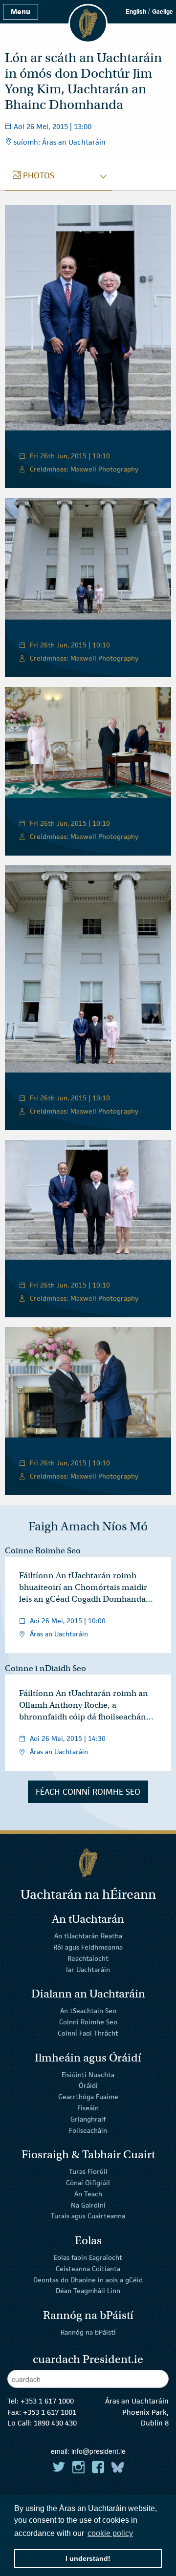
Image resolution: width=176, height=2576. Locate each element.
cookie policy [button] (110, 2533)
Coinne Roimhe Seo (43, 1551)
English (136, 11)
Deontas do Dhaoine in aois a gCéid (88, 2279)
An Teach (88, 2194)
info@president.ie (99, 2451)
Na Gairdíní (88, 2205)
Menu (21, 11)
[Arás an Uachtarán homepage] (88, 1863)
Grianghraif (88, 2119)
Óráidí (88, 2085)
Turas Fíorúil (88, 2171)
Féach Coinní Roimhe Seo (88, 1792)
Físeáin (88, 2108)
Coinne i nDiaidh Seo (45, 1668)
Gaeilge (163, 11)
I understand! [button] (88, 2558)
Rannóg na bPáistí (88, 2332)
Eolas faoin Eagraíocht (88, 2257)
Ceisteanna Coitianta (88, 2269)
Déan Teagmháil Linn (88, 2291)
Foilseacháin (88, 2130)
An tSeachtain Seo (88, 2011)
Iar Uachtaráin (88, 1970)
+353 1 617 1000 (47, 2401)
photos (38, 175)
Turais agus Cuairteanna (88, 2216)
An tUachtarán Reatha (88, 1936)
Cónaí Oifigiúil (88, 2183)
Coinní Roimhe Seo (88, 2022)
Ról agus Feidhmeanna (88, 1947)
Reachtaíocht (88, 1958)
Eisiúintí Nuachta (88, 2074)
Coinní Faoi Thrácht (88, 2033)
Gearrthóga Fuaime (88, 2097)
